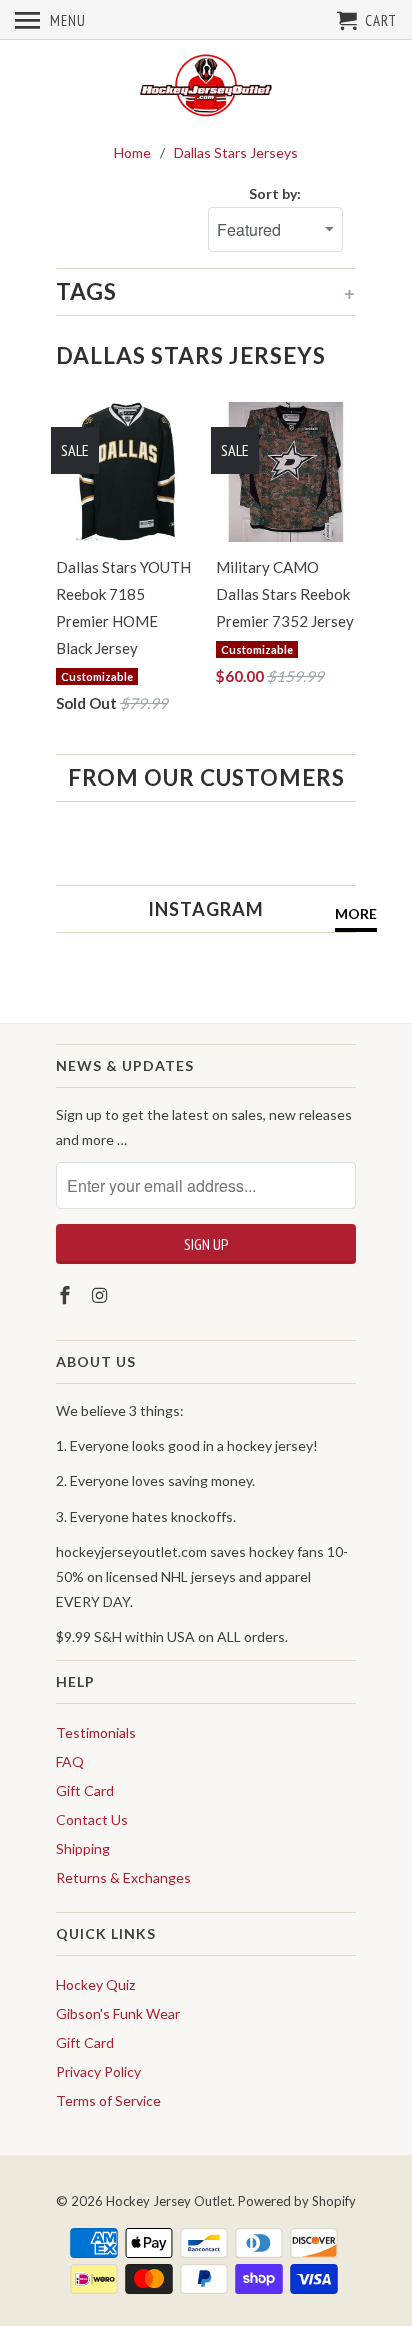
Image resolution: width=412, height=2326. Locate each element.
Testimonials (96, 1732)
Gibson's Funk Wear (118, 2013)
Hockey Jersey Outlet (169, 2201)
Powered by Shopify (297, 2201)
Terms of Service (108, 2100)
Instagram (206, 909)
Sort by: (275, 193)
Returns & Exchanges (123, 1877)
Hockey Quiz (95, 1984)
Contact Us (92, 1819)
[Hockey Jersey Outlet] (206, 87)
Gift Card (85, 1790)
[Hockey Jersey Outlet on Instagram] (102, 1295)
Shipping (83, 1848)
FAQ (70, 1761)
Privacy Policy (98, 2071)
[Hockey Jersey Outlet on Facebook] (67, 1295)
